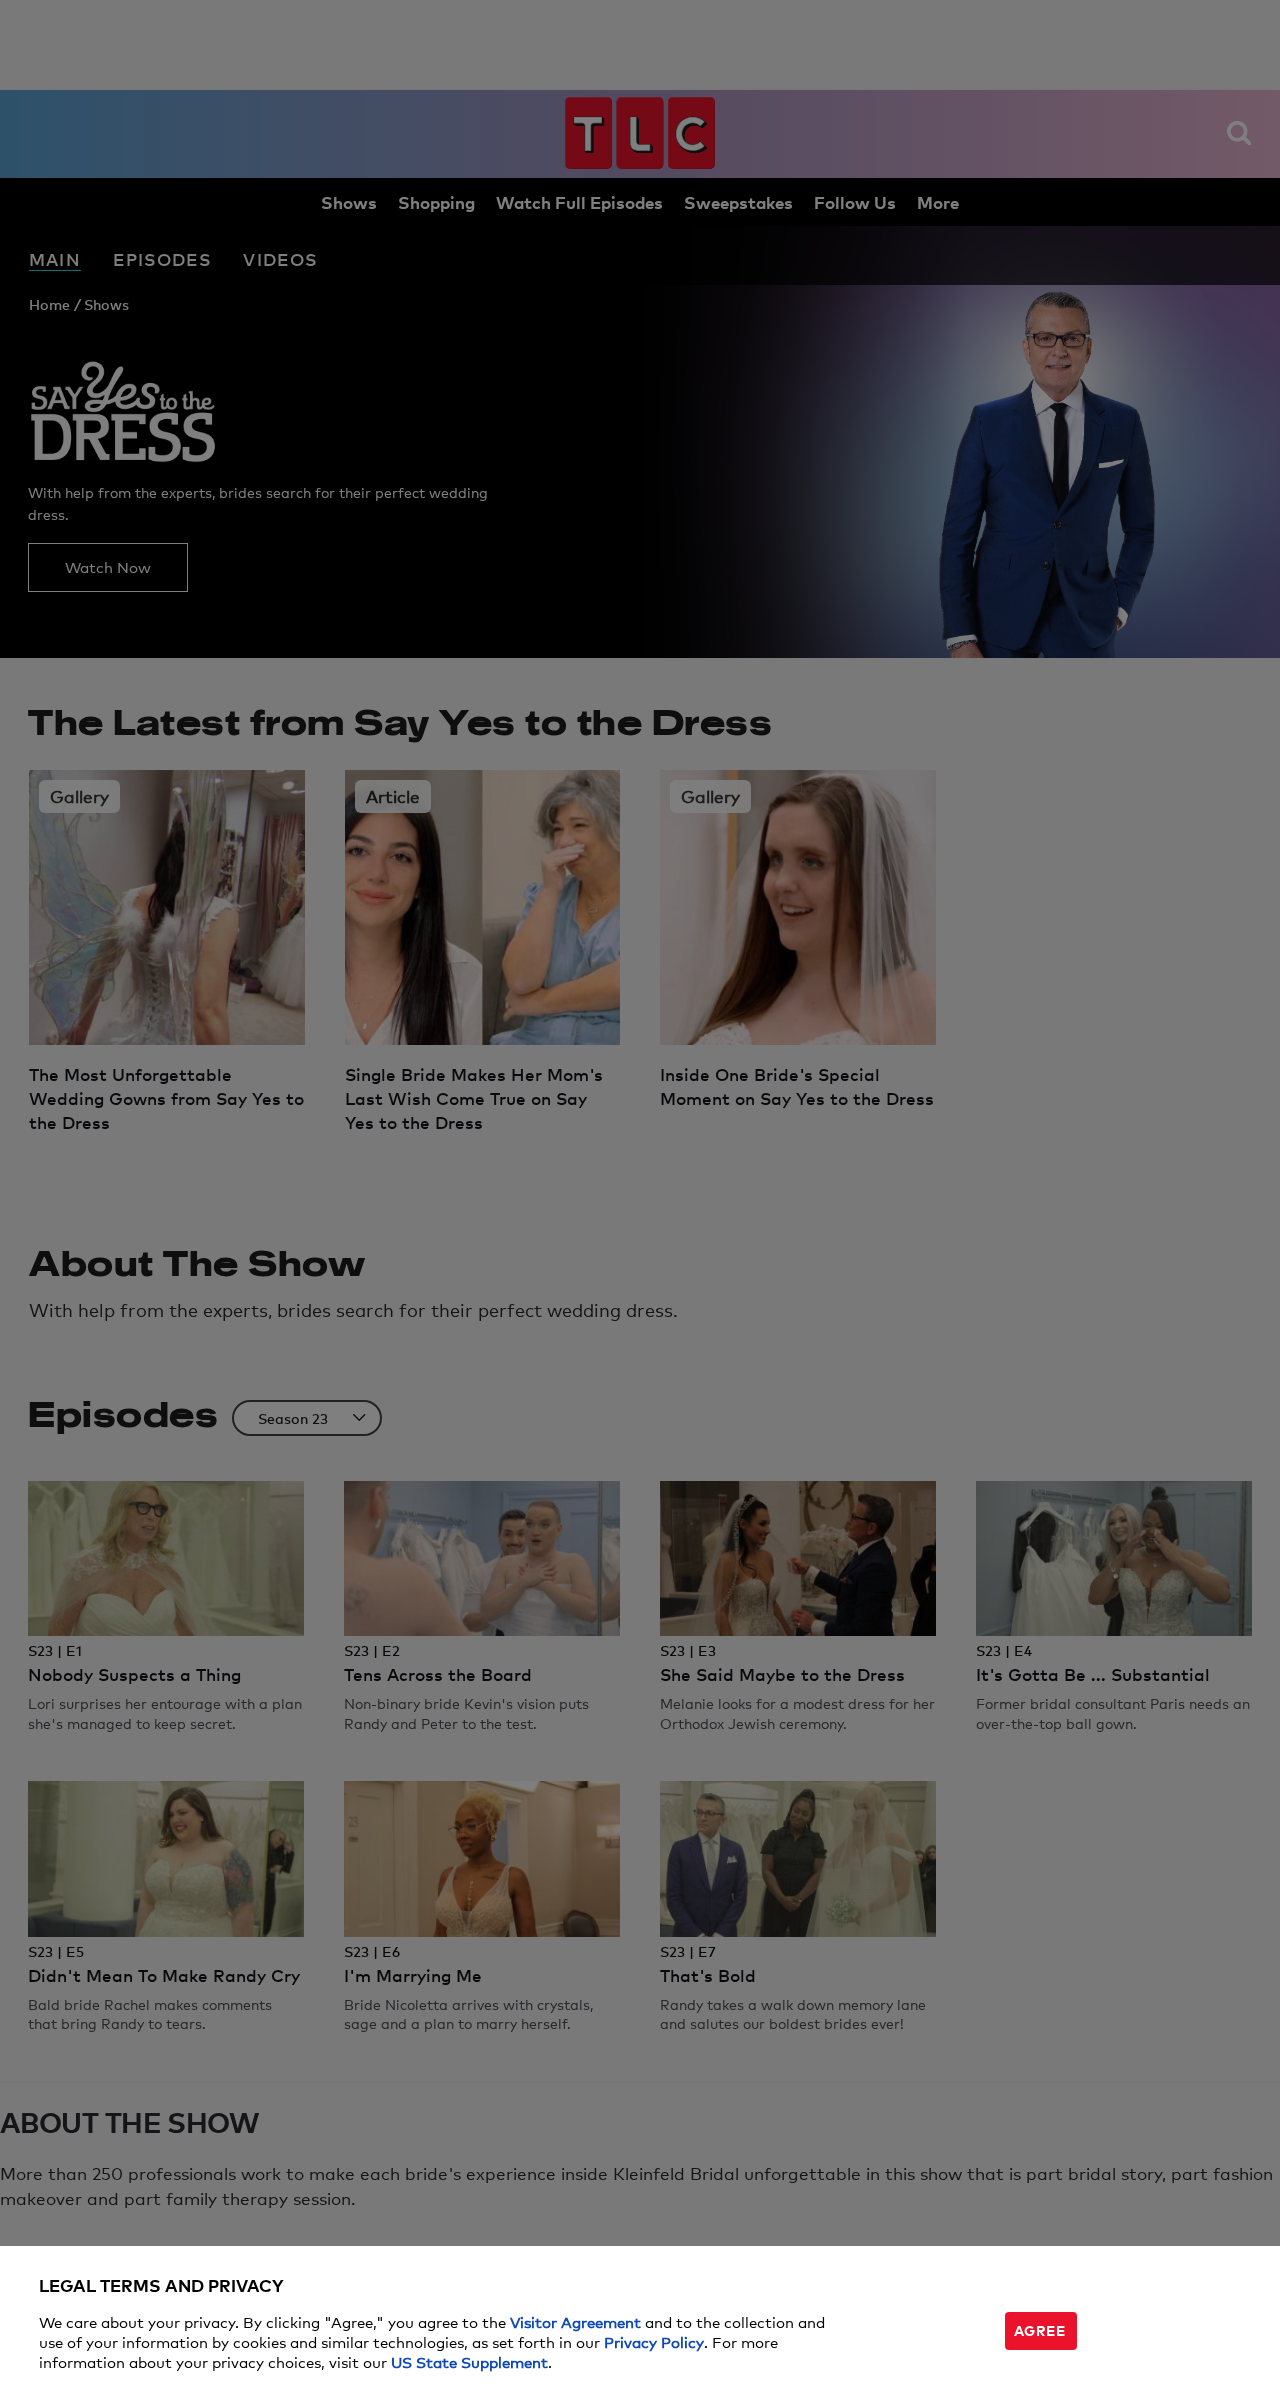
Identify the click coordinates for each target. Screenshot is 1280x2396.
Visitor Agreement (575, 2321)
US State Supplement (469, 2361)
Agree (1040, 2329)
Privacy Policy (654, 2341)
